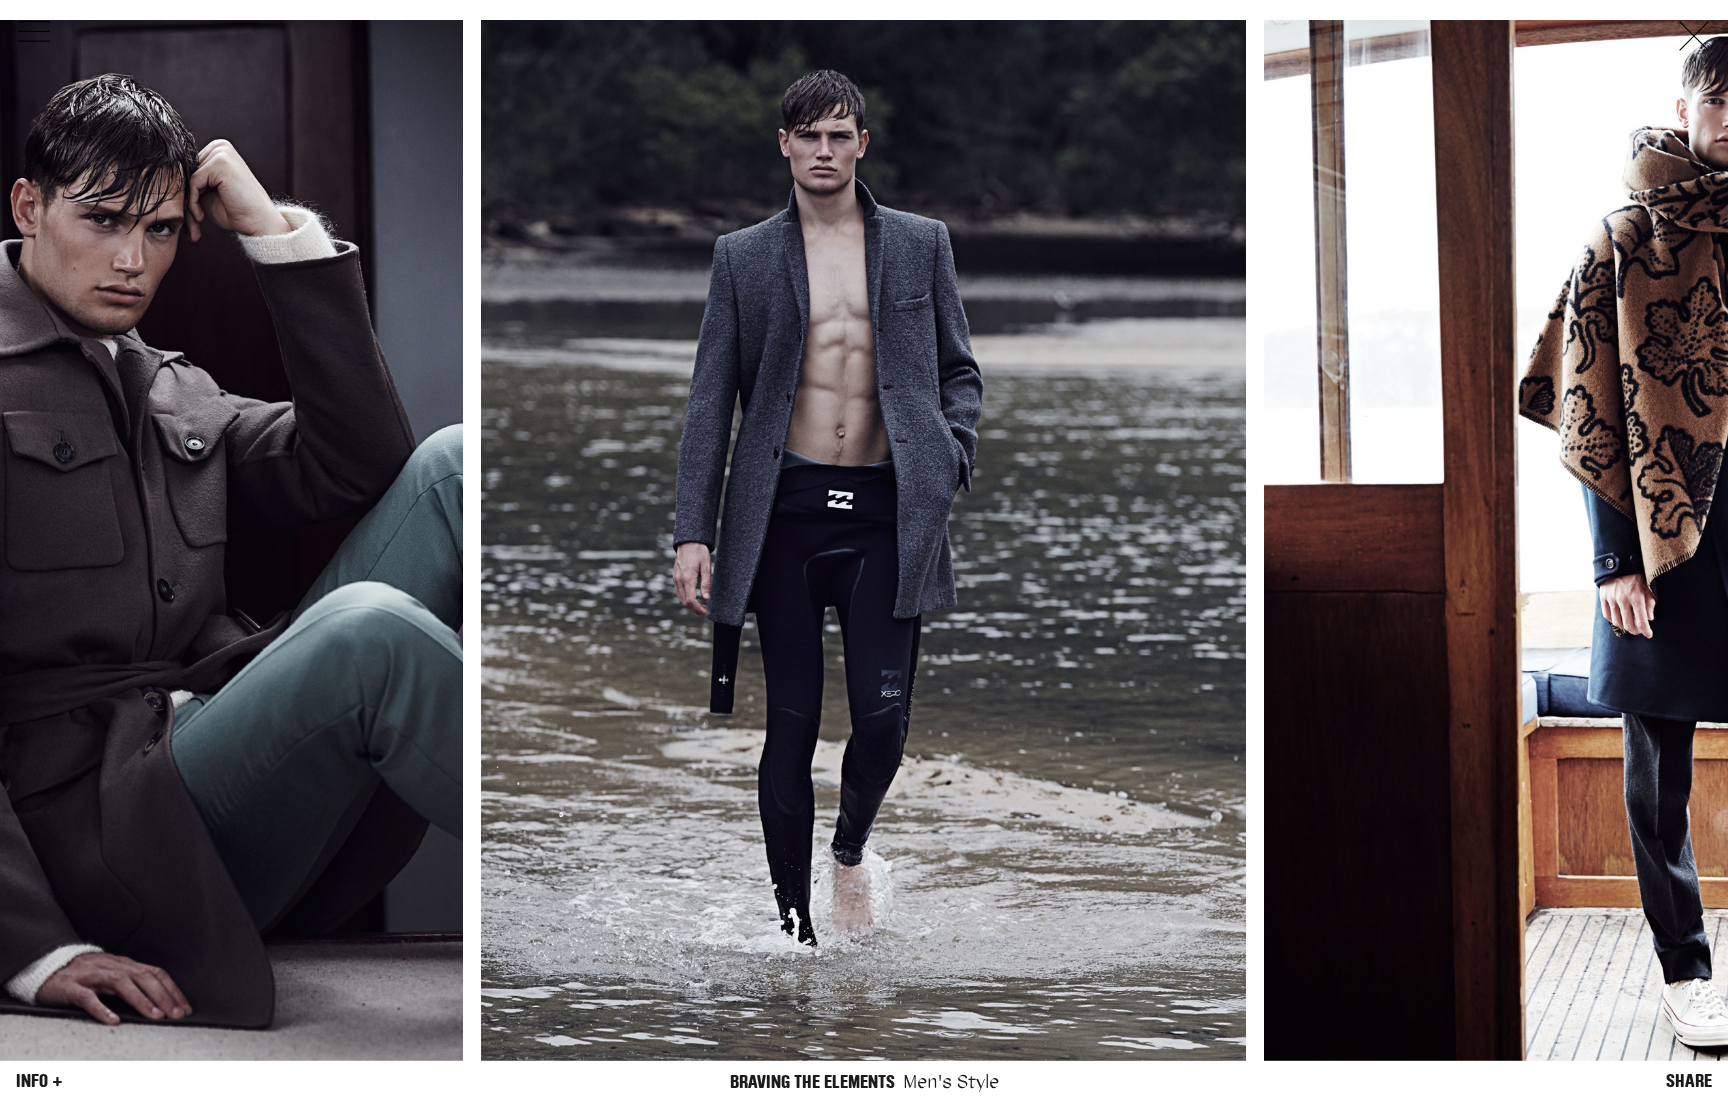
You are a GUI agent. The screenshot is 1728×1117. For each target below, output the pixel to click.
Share (1689, 1081)
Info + (39, 1081)
